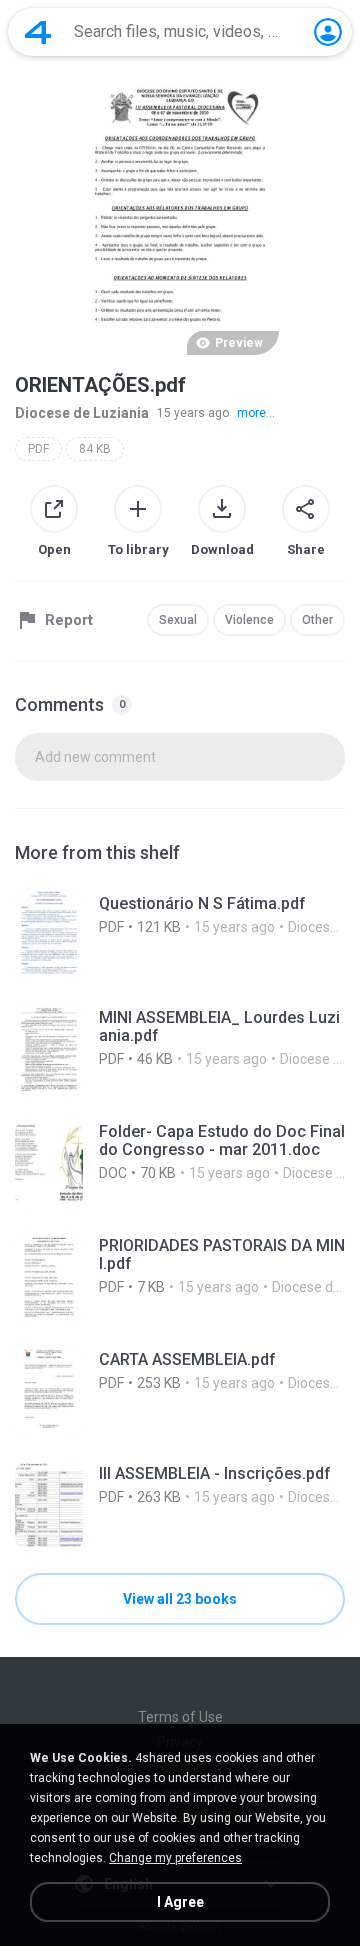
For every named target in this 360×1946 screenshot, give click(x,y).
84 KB (95, 449)
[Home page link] (38, 32)
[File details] (180, 936)
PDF (38, 449)
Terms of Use (180, 1717)
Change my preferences (175, 1858)
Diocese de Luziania (82, 413)
